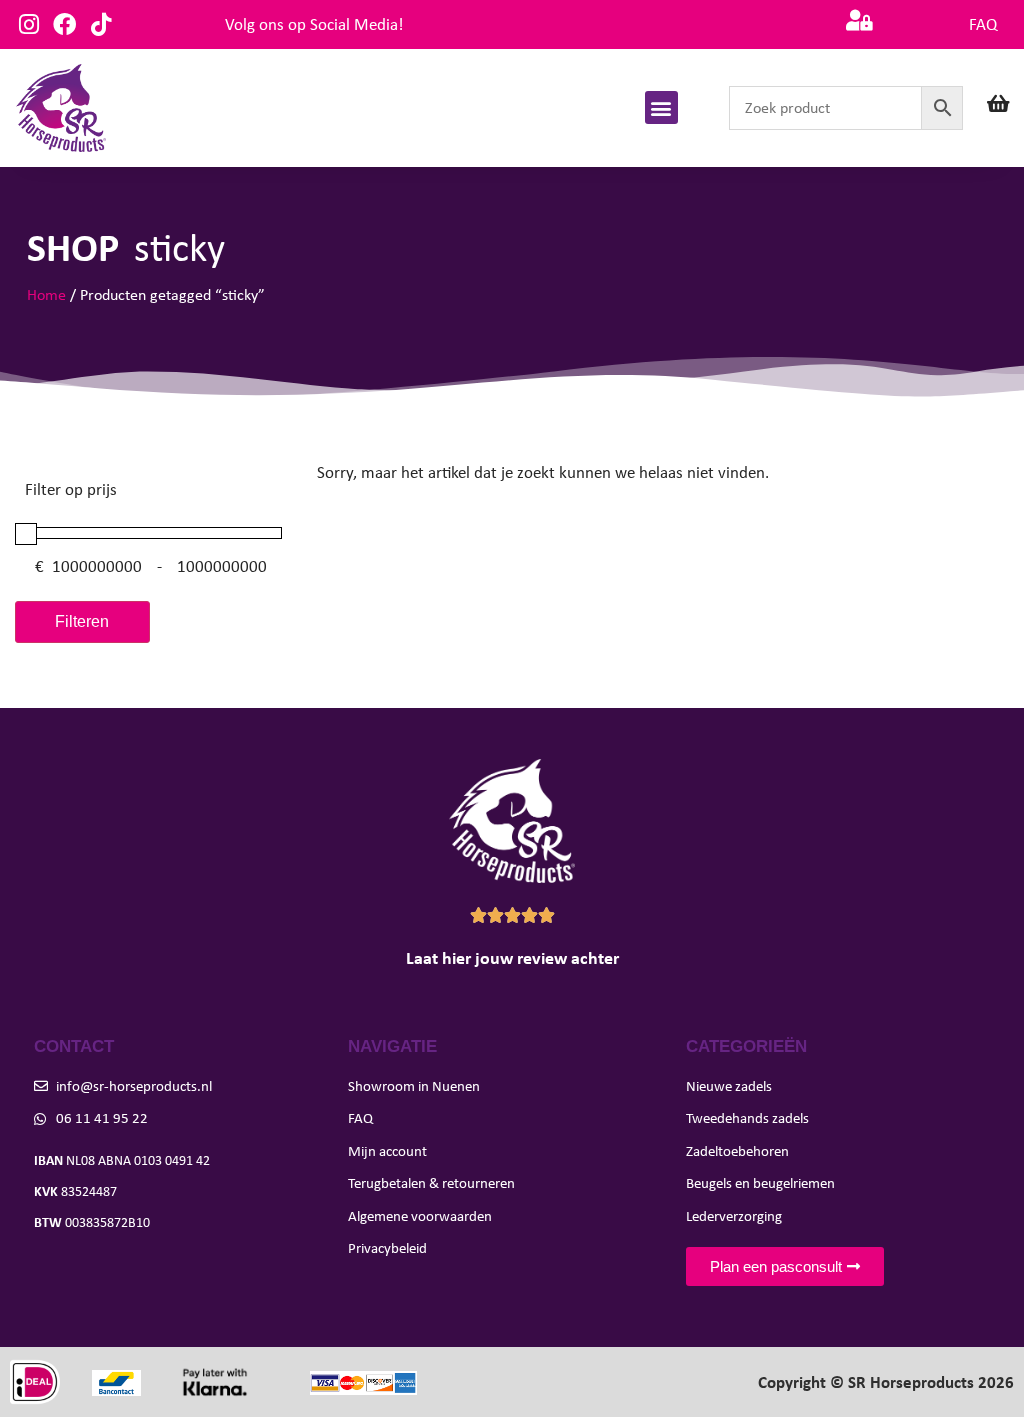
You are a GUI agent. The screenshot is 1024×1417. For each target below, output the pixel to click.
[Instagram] (28, 24)
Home (46, 294)
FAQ (983, 24)
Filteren (82, 621)
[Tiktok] (100, 24)
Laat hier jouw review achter (512, 958)
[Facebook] (64, 24)
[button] (661, 107)
